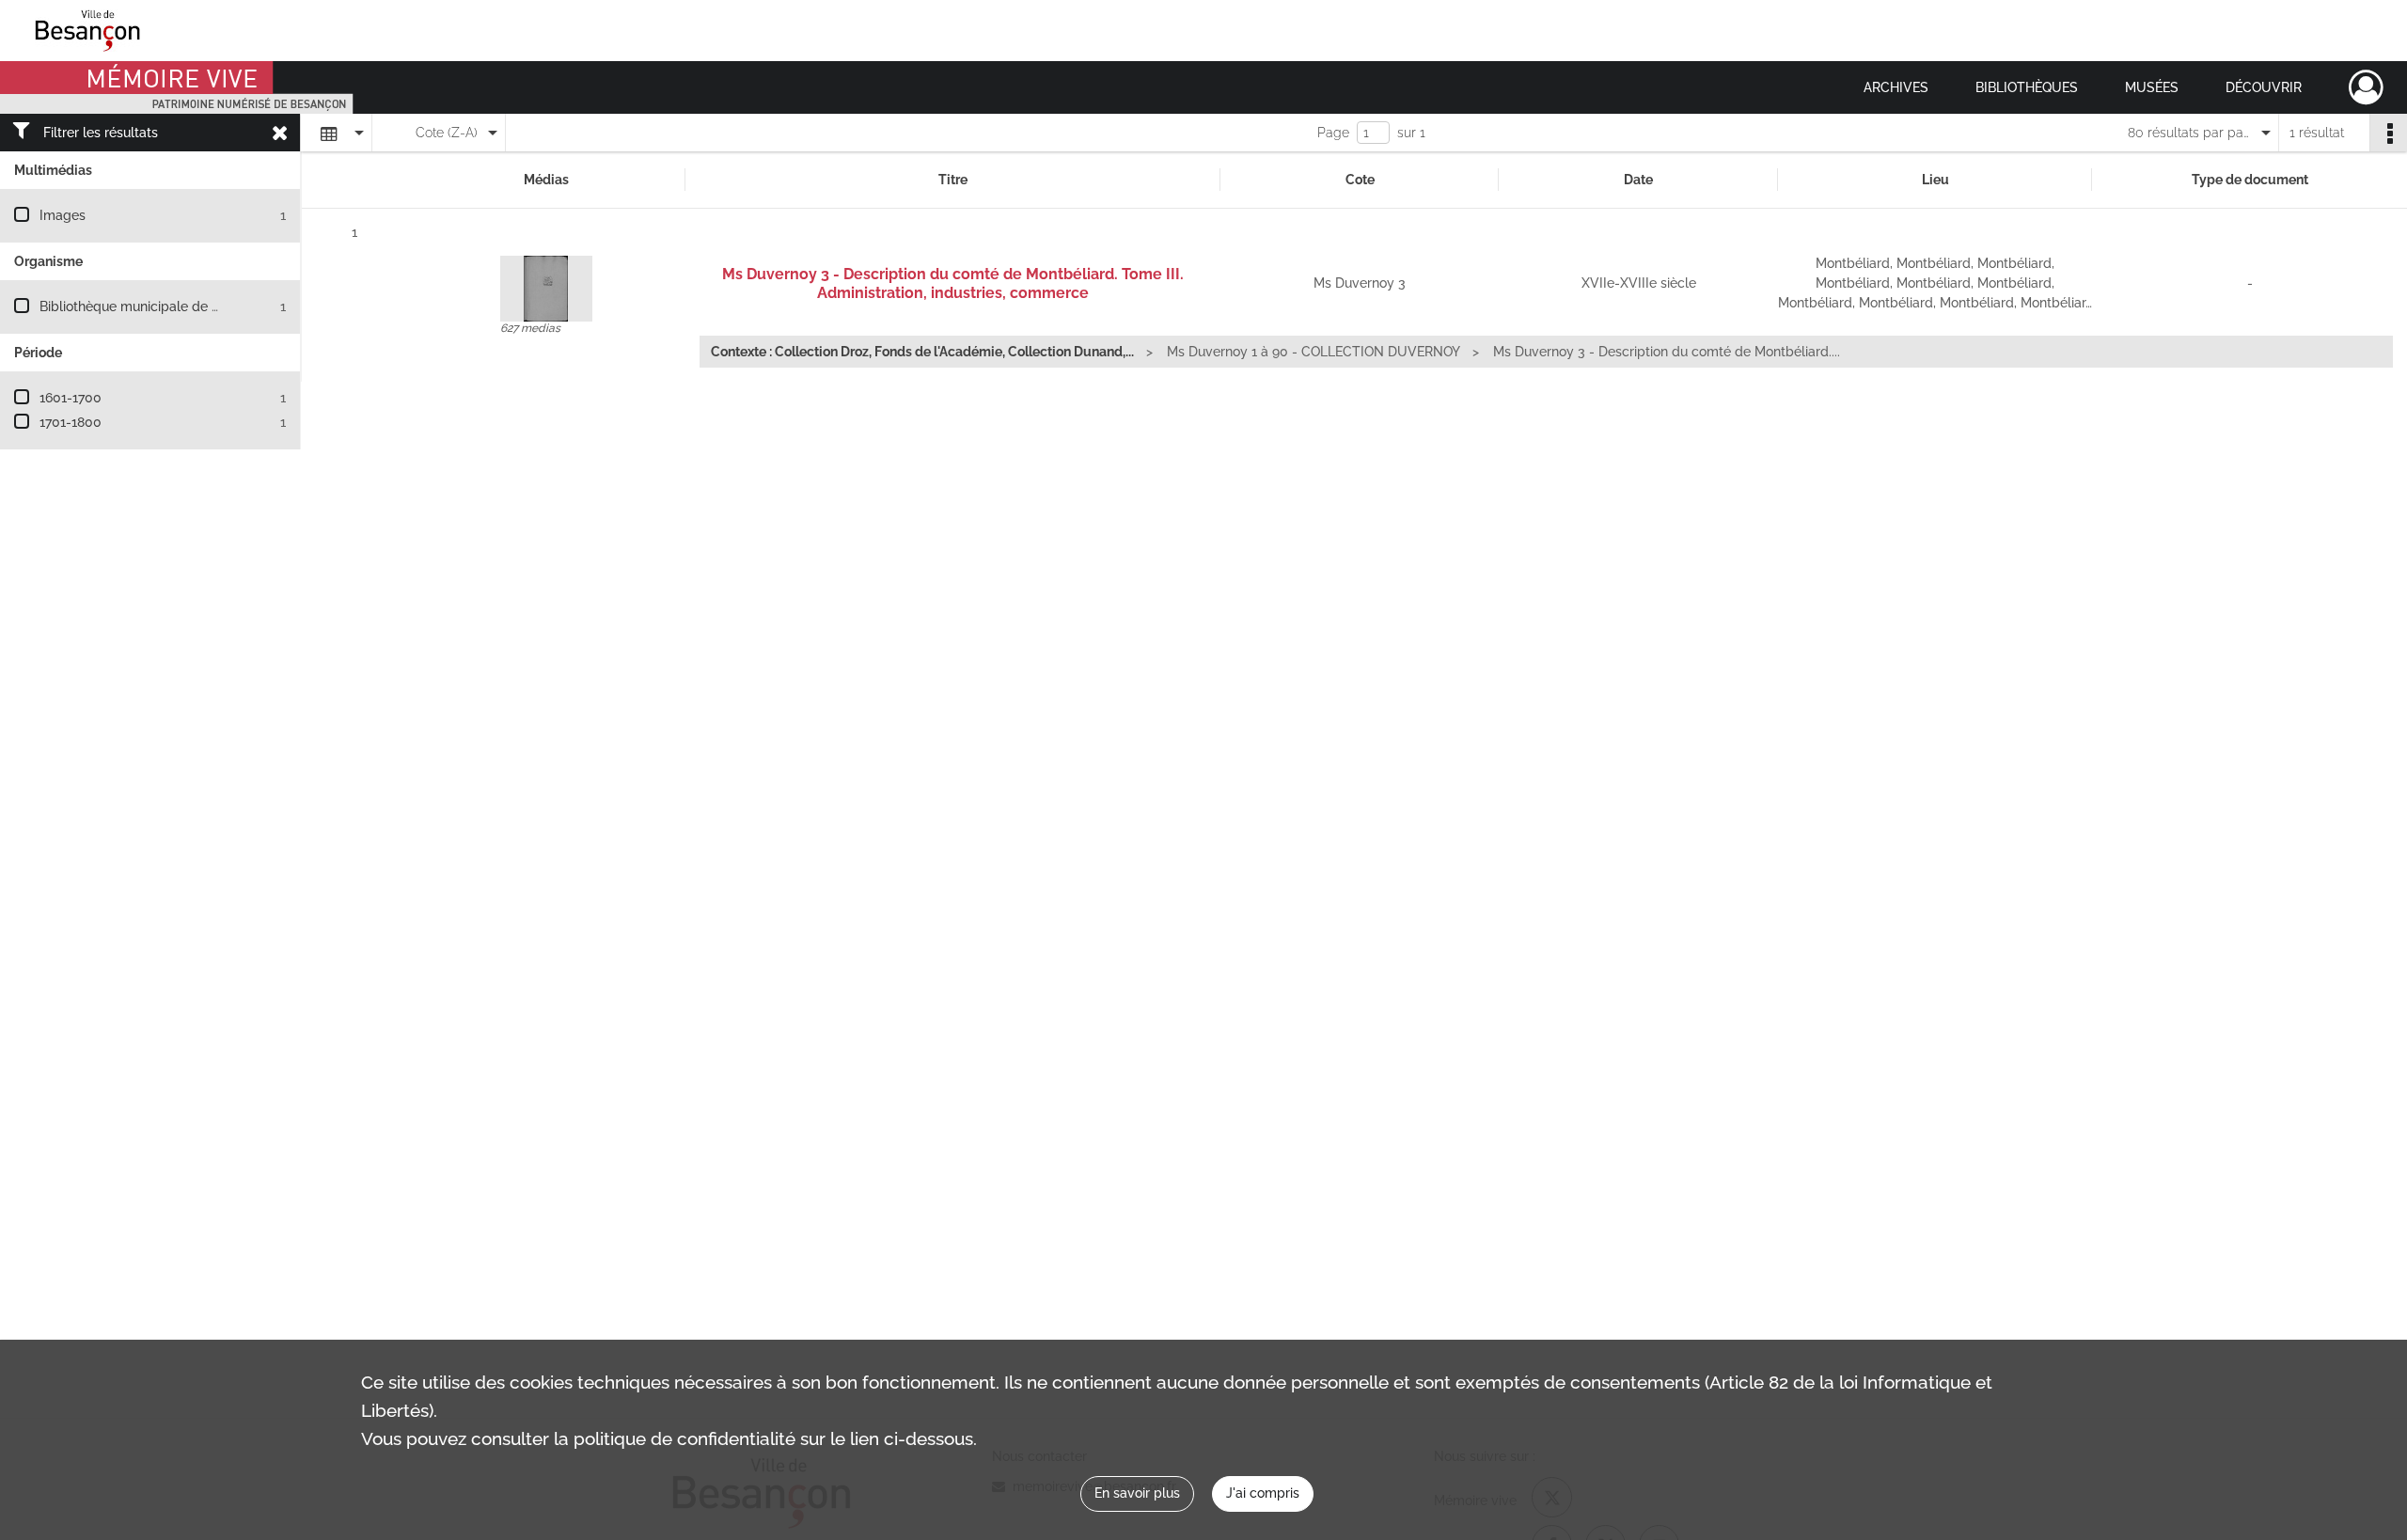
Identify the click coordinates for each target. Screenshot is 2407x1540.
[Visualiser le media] (546, 289)
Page (1333, 133)
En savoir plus (1137, 1493)
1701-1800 (71, 422)
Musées (2152, 87)
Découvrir (2264, 87)
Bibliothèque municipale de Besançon (156, 306)
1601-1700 (71, 398)
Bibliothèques (2027, 87)
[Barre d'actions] (2388, 133)
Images (63, 215)
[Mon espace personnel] (2366, 87)
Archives (1896, 87)
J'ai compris (1263, 1493)
